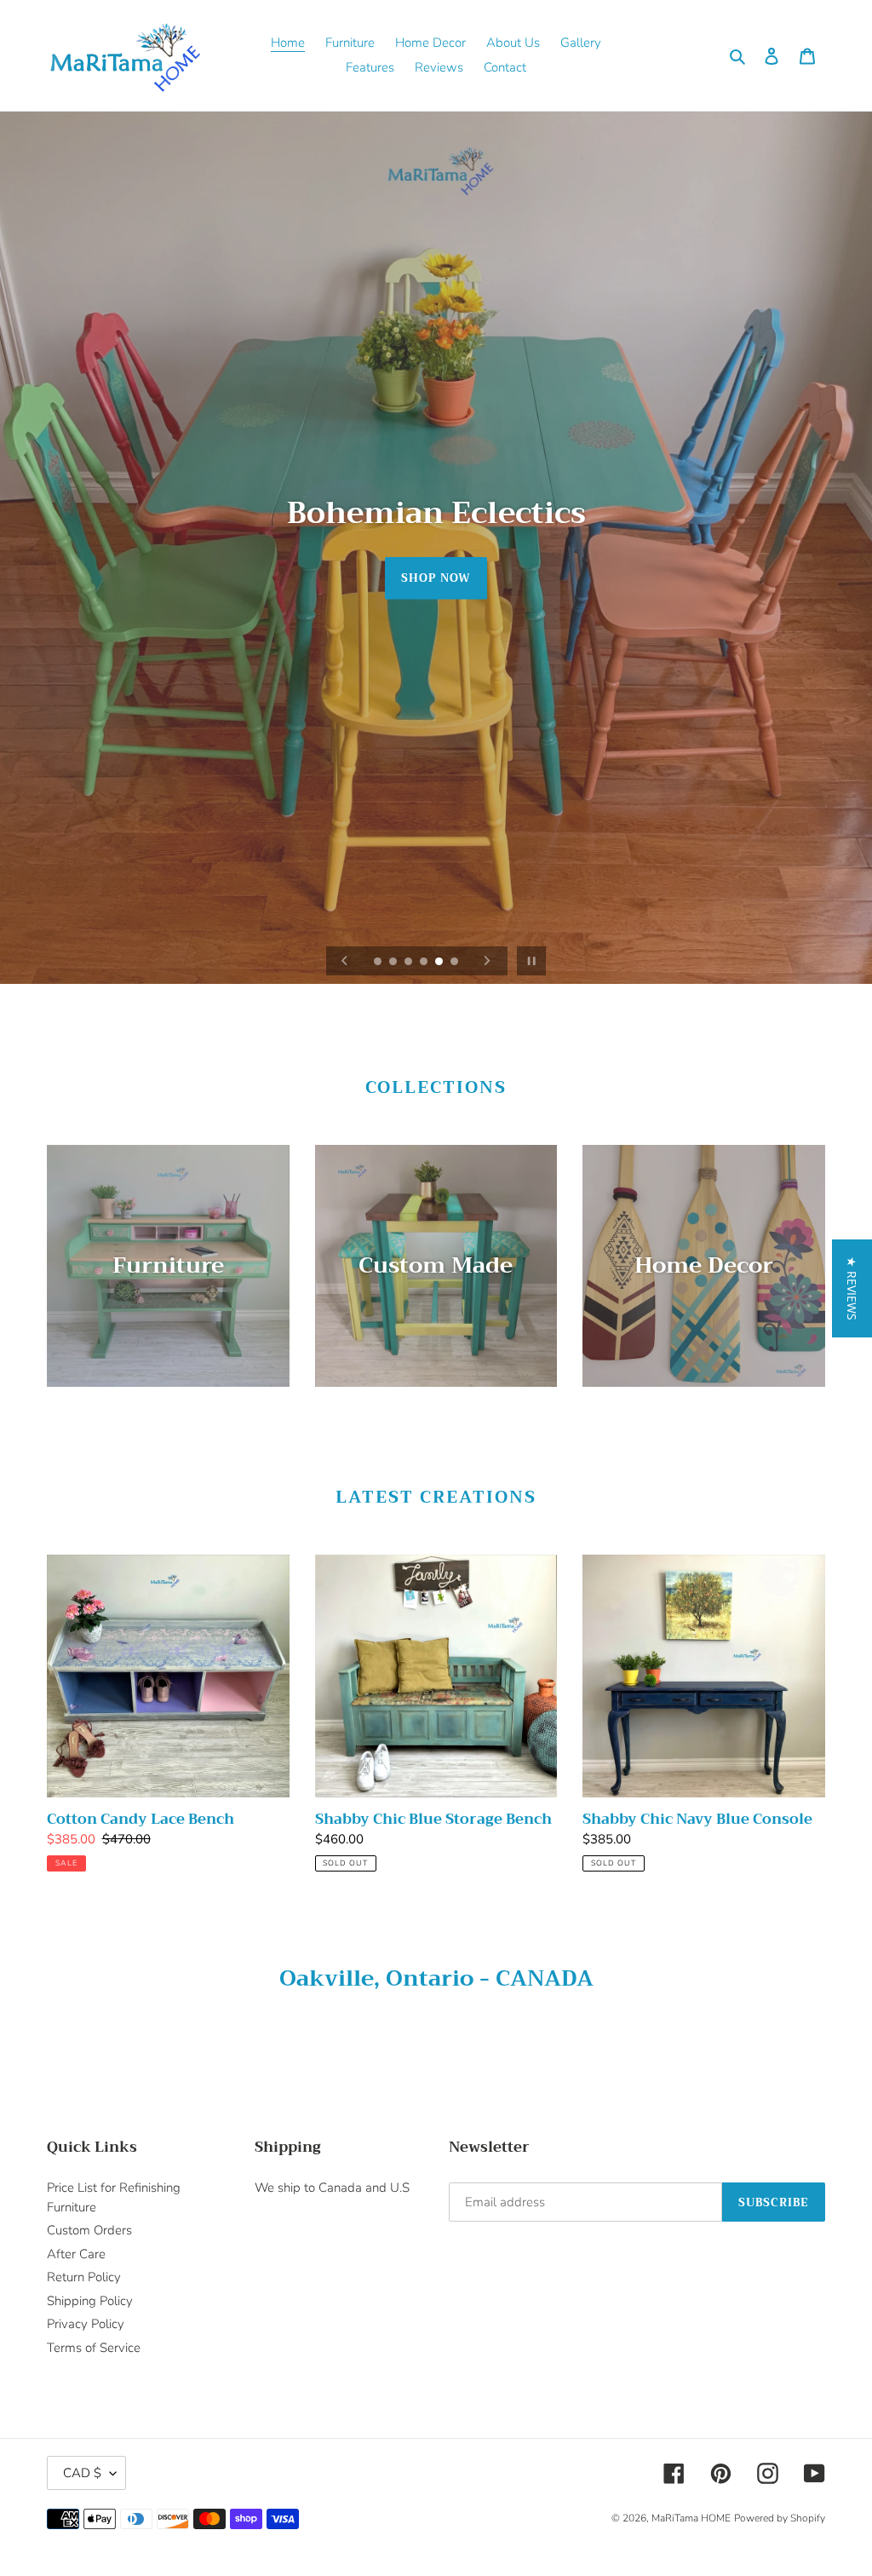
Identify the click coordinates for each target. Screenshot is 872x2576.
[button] (852, 1288)
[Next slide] (487, 961)
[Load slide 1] (379, 963)
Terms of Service (94, 2348)
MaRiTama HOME (691, 2518)
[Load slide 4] (425, 963)
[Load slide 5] (440, 963)
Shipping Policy (90, 2301)
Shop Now (436, 578)
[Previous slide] (345, 961)
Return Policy (84, 2277)
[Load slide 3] (410, 963)
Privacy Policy (86, 2324)
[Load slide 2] (394, 963)
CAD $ (82, 2473)
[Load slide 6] (456, 963)
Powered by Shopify (780, 2518)
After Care (76, 2254)
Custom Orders (89, 2230)
